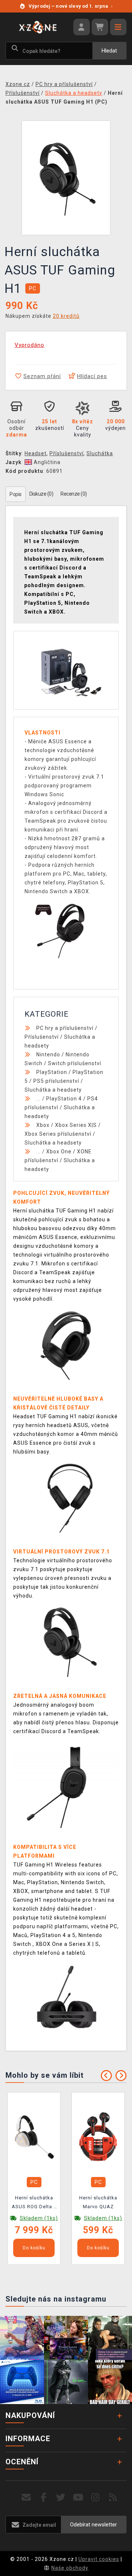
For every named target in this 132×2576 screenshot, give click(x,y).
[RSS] (113, 2498)
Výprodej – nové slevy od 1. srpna (71, 6)
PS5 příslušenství (56, 1081)
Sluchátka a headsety (53, 1090)
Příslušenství (67, 453)
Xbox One (59, 1152)
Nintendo (48, 1055)
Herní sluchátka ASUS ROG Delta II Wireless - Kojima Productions (34, 2203)
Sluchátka (100, 453)
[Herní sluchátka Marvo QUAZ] (98, 2136)
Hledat (109, 51)
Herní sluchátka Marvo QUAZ (98, 2202)
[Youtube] (78, 2498)
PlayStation (52, 1072)
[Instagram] (96, 2498)
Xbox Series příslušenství (58, 1134)
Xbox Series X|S (76, 1125)
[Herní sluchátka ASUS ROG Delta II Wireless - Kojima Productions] (34, 2136)
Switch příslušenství (75, 1063)
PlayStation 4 (64, 1099)
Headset (36, 453)
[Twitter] (61, 2498)
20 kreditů (66, 316)
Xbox (43, 1125)
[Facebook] (44, 2498)
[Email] (26, 2498)
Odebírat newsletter (93, 2525)
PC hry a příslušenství (65, 1028)
